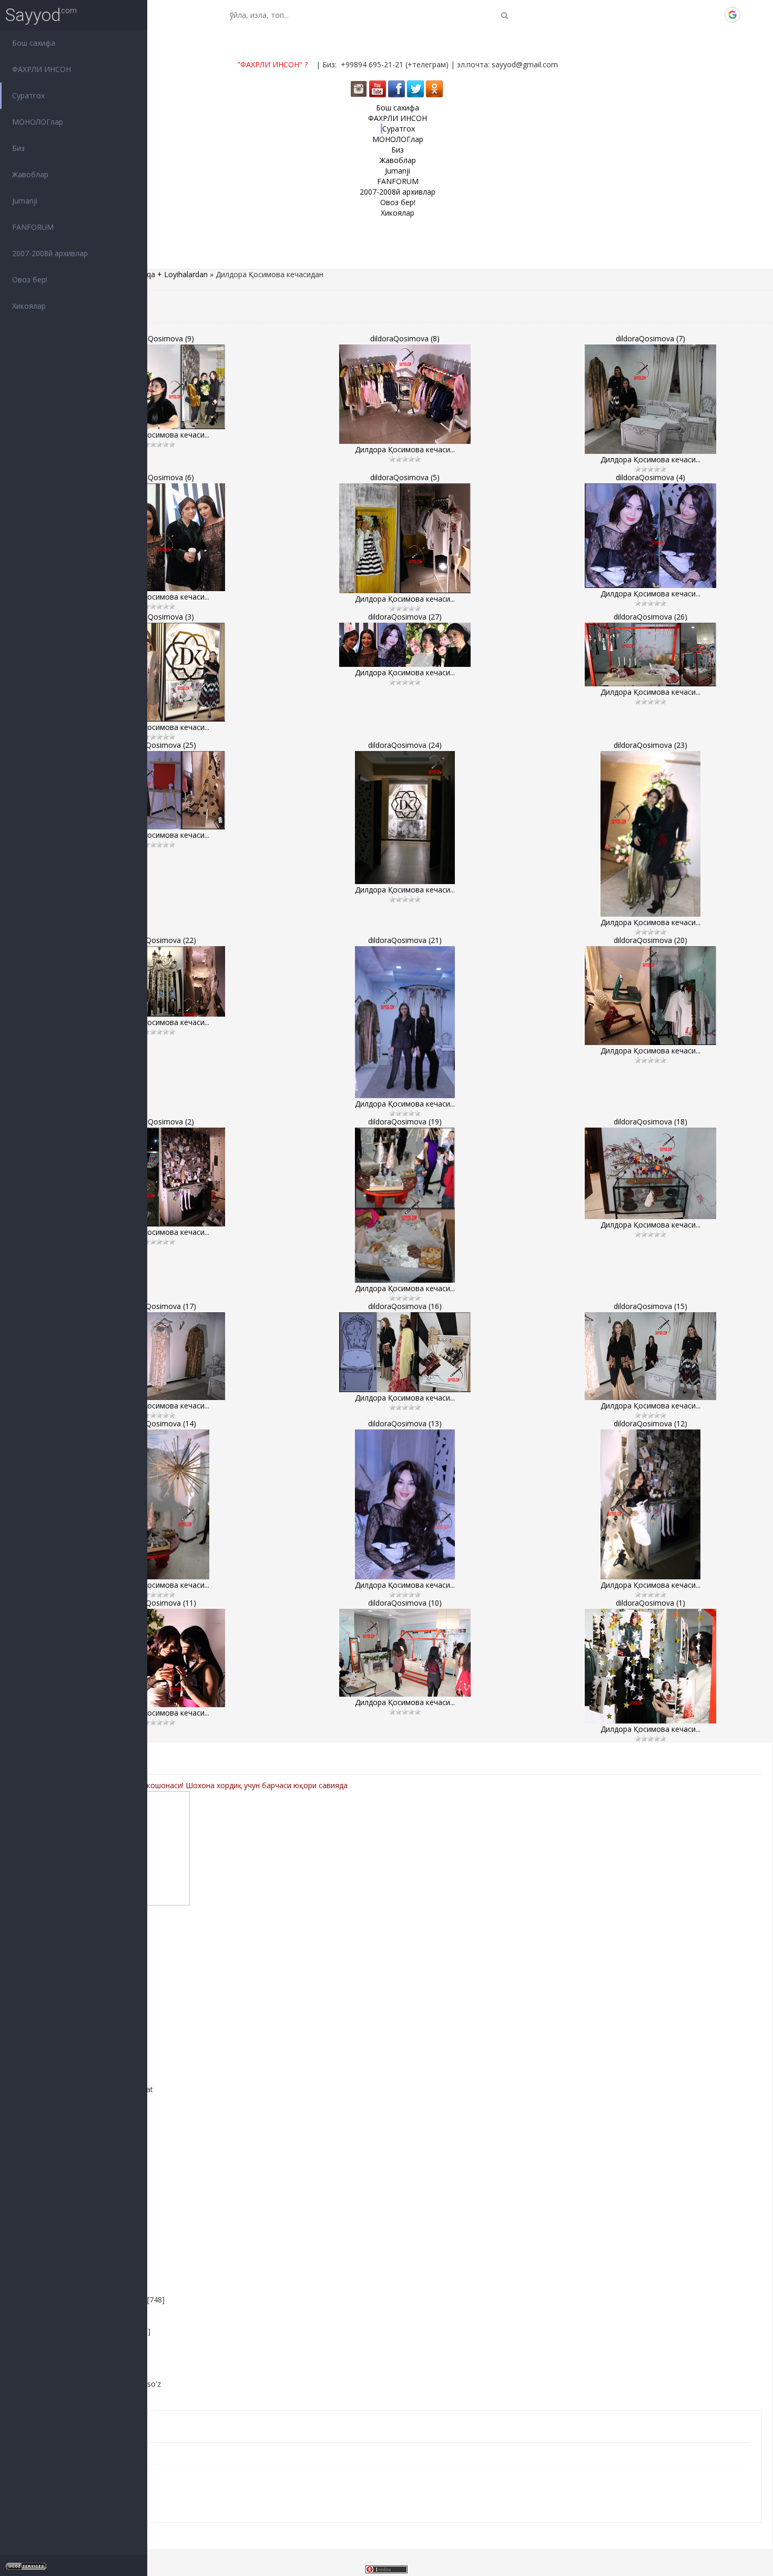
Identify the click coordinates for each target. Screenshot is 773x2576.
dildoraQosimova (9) (159, 338)
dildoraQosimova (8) (405, 338)
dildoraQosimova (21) (405, 940)
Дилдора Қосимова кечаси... (159, 435)
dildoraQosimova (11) (159, 1603)
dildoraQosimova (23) (650, 745)
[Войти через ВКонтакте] (679, 15)
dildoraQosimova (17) (159, 1306)
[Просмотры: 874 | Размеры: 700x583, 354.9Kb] (650, 399)
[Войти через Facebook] (697, 15)
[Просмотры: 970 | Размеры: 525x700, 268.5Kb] (405, 818)
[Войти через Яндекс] (715, 15)
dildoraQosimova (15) (650, 1306)
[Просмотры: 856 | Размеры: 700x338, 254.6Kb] (650, 655)
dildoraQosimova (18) (650, 1122)
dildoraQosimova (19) (405, 1122)
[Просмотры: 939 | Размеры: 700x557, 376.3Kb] (650, 536)
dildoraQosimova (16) (405, 1306)
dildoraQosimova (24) (405, 745)
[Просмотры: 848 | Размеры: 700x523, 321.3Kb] (159, 1658)
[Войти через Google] (733, 15)
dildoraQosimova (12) (650, 1423)
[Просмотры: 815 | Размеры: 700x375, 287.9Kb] (159, 981)
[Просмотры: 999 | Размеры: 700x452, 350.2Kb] (159, 387)
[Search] (505, 15)
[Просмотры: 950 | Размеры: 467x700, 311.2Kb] (405, 1504)
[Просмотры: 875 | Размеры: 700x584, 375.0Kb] (405, 538)
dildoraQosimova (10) (405, 1603)
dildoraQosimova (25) (159, 745)
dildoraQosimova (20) (650, 940)
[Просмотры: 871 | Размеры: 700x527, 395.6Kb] (159, 1177)
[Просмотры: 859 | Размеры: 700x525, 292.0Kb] (650, 996)
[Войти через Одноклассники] (750, 15)
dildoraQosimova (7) (650, 338)
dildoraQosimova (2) (159, 1122)
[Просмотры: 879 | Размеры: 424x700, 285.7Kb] (650, 834)
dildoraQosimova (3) (159, 617)
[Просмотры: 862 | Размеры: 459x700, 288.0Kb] (405, 1022)
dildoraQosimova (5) (405, 477)
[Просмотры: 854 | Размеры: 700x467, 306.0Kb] (159, 1356)
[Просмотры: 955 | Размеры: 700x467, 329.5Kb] (405, 1653)
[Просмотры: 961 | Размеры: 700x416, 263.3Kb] (159, 790)
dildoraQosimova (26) (650, 617)
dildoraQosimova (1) (650, 1603)
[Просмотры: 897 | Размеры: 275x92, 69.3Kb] (405, 645)
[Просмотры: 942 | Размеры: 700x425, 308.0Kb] (405, 1352)
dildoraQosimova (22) (159, 940)
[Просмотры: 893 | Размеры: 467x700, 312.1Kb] (650, 1504)
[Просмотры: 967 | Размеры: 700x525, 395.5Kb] (159, 672)
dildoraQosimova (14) (159, 1423)
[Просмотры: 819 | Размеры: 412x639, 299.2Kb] (405, 1205)
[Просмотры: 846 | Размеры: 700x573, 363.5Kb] (159, 537)
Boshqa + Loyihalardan (168, 274)
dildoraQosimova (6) (159, 477)
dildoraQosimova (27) (405, 617)
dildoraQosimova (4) (650, 477)
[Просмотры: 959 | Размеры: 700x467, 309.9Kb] (650, 1356)
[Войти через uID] (661, 15)
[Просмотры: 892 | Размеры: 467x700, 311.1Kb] (159, 1504)
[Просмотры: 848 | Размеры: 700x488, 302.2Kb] (650, 1173)
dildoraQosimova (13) (405, 1423)
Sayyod (33, 15)
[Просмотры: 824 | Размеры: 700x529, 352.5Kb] (405, 394)
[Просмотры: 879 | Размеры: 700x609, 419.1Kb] (650, 1666)
